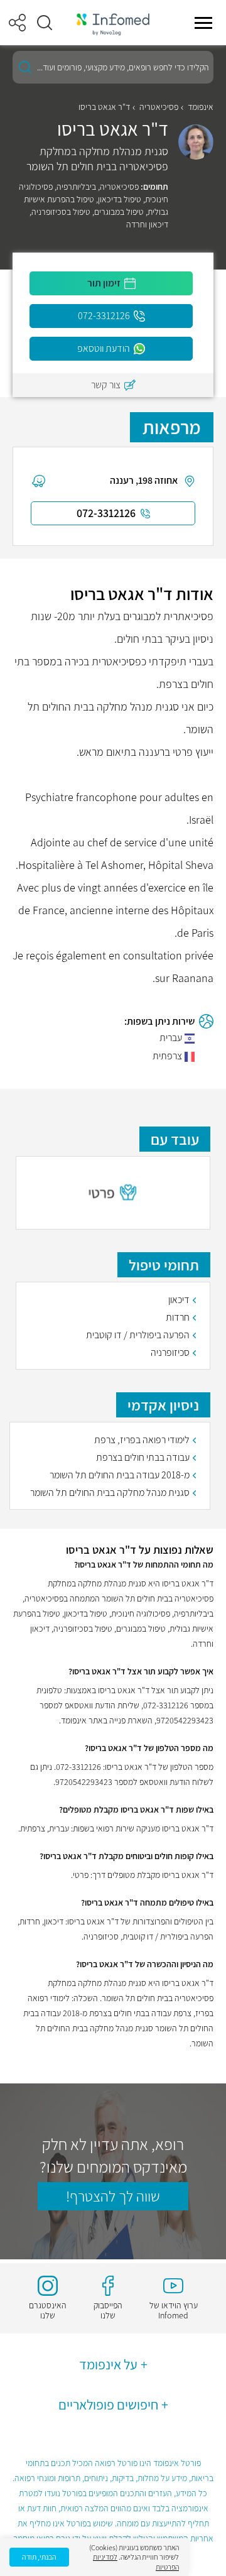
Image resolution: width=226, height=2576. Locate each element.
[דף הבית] (113, 23)
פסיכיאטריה (159, 107)
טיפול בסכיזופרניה (61, 212)
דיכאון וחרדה (147, 224)
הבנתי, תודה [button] (39, 2557)
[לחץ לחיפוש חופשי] (25, 67)
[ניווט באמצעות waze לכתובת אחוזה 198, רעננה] (39, 481)
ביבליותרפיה (76, 187)
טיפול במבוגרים (119, 212)
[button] (45, 23)
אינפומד (201, 107)
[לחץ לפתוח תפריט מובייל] (203, 23)
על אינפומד (108, 2364)
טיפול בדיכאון (120, 199)
